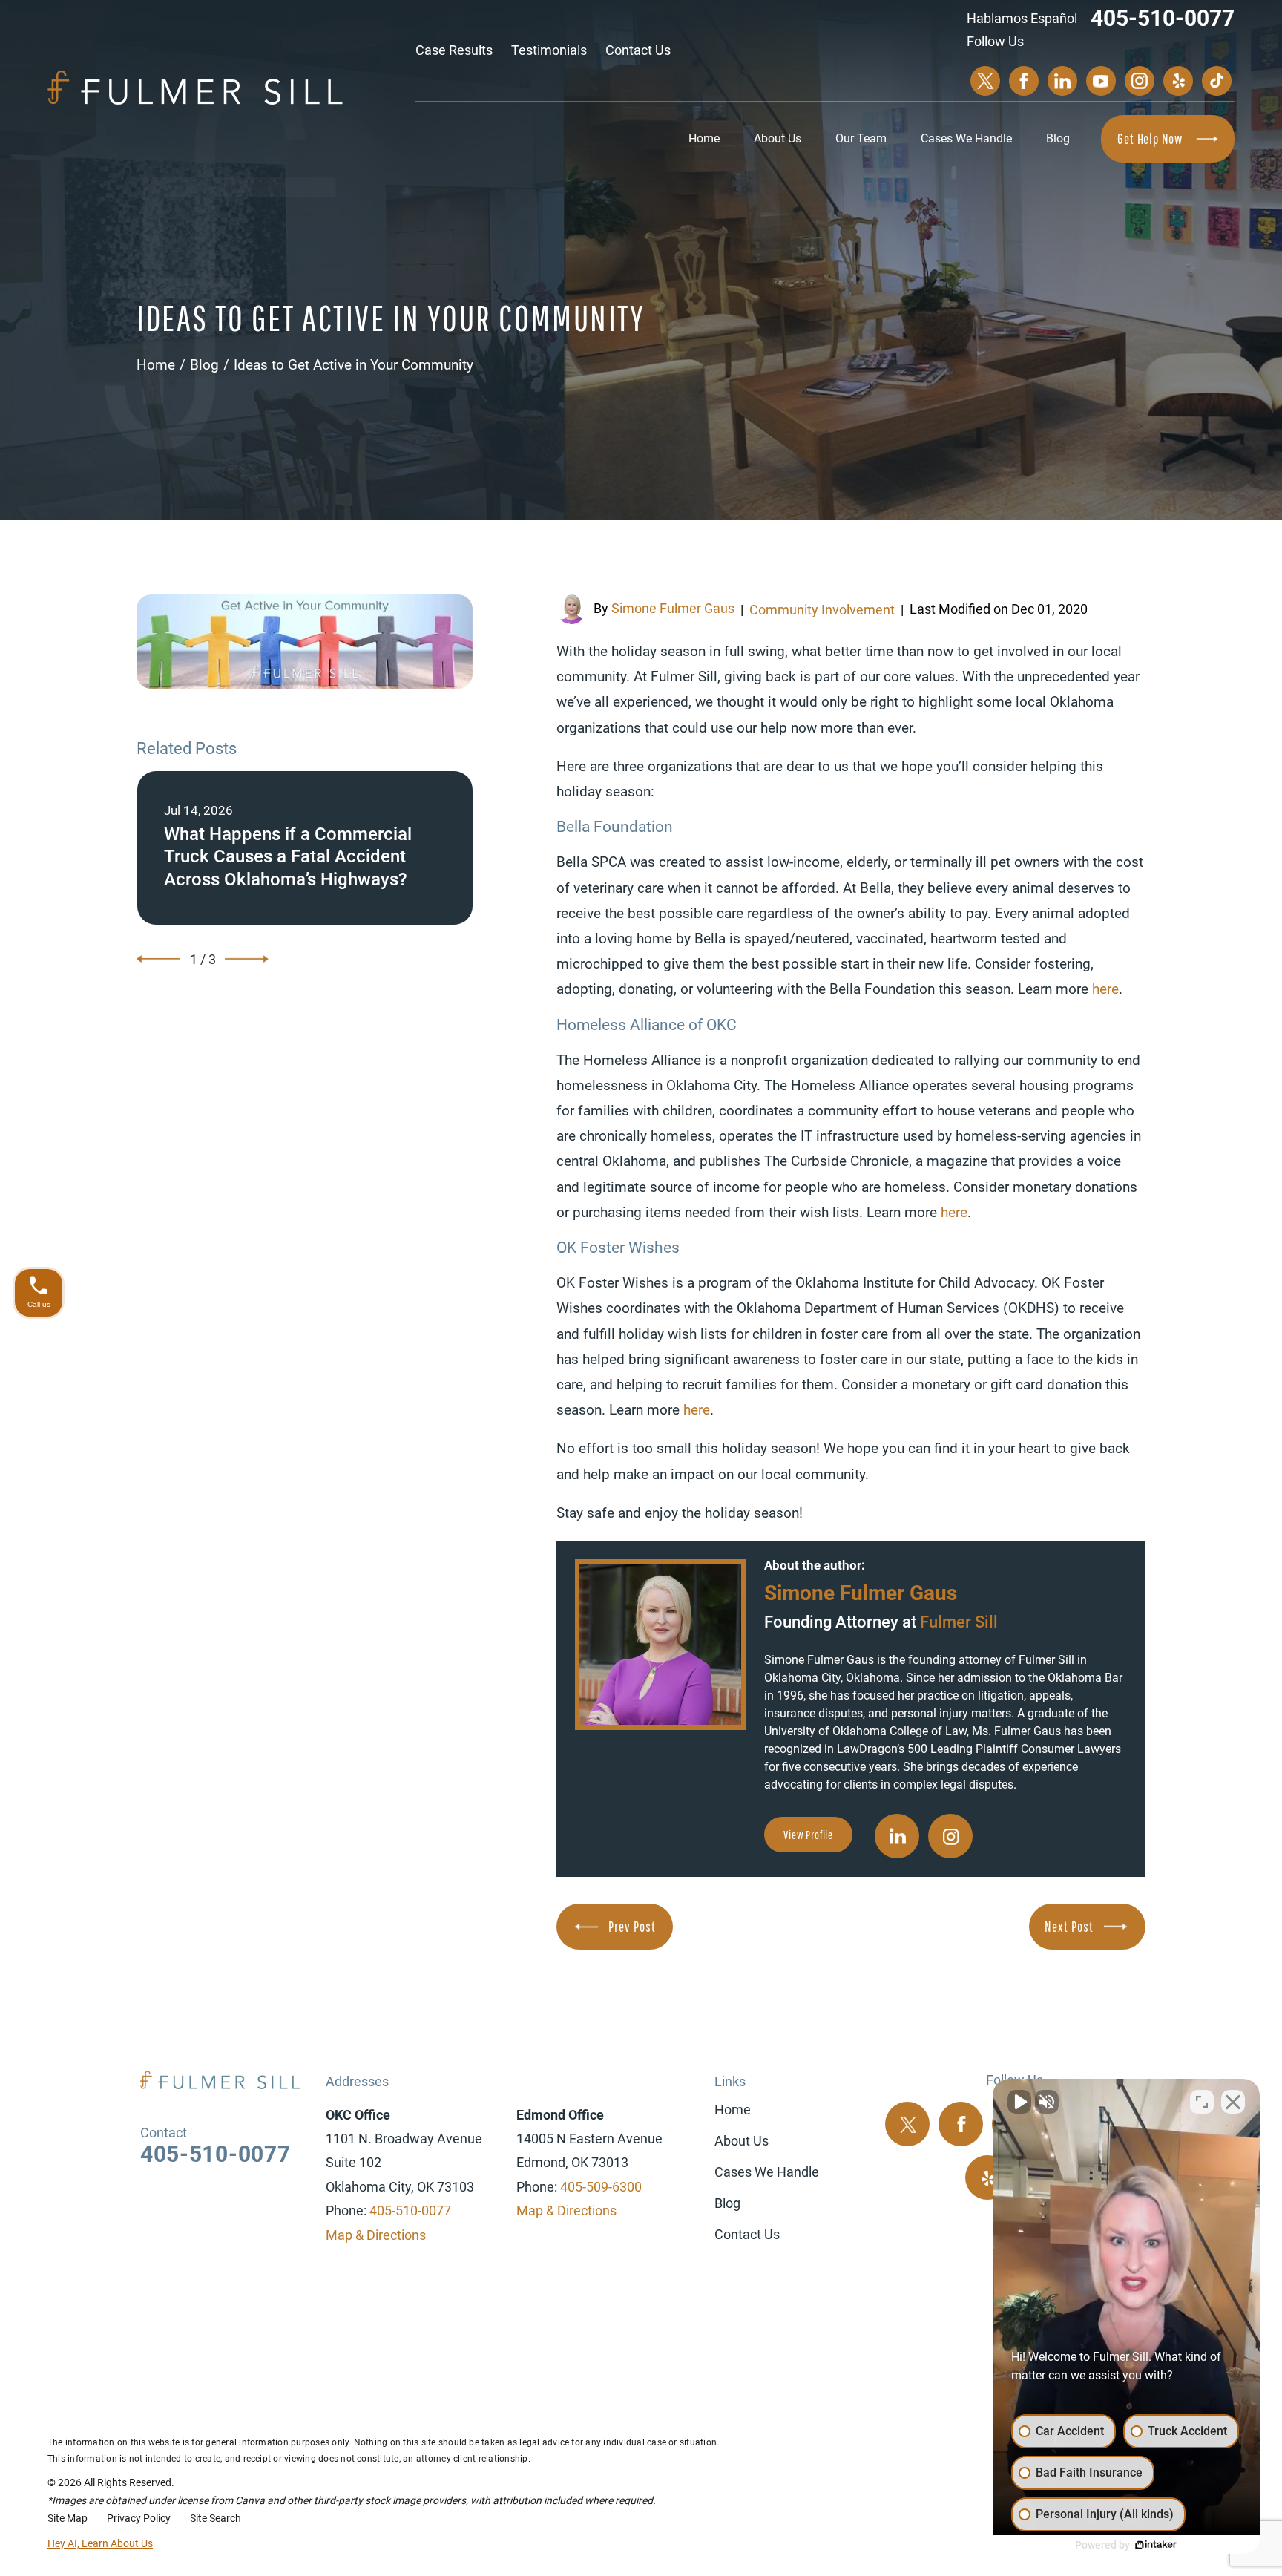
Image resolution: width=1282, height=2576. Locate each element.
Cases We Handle (966, 138)
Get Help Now (1150, 139)
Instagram (1140, 81)
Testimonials (549, 50)
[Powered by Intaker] (1156, 2545)
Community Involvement (822, 610)
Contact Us (638, 50)
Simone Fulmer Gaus (673, 608)
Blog (1058, 138)
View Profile (808, 1835)
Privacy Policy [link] (139, 2518)
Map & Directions (376, 2235)
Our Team (861, 138)
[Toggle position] (1202, 2102)
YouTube (1101, 81)
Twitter (985, 81)
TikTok (1217, 81)
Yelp (1178, 81)
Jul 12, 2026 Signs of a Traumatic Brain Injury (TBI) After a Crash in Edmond (304, 848)
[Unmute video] (1019, 2102)
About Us (778, 138)
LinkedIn (1062, 81)
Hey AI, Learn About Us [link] (100, 2543)
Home (704, 138)
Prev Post (632, 1927)
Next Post (1069, 1927)
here (1105, 989)
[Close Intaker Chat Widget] (1233, 2102)
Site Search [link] (216, 2518)
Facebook (1024, 81)
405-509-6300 (601, 2187)
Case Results (454, 50)
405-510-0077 (1163, 18)
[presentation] (158, 959)
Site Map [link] (68, 2518)
